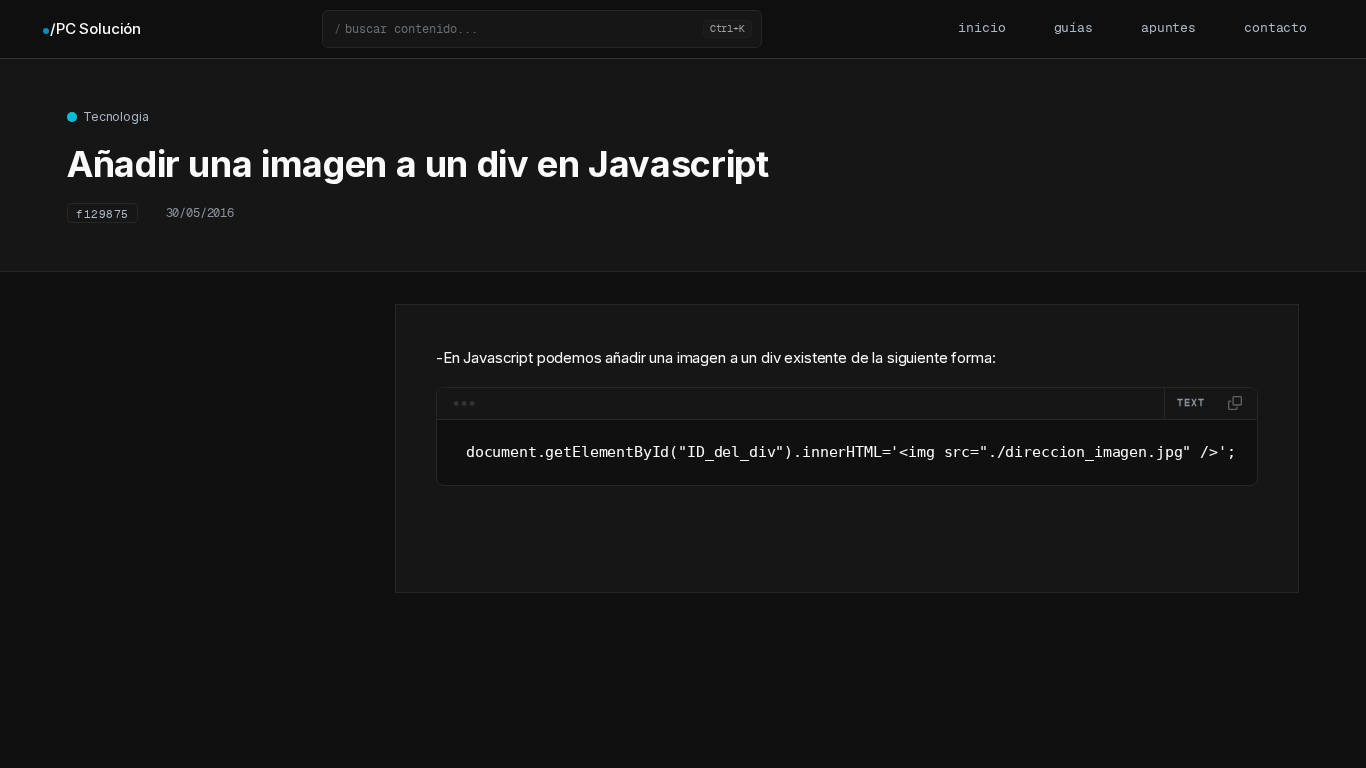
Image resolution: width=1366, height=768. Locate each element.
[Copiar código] (1235, 403)
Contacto (1275, 28)
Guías (1073, 28)
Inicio (981, 28)
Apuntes (1168, 28)
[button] (542, 29)
